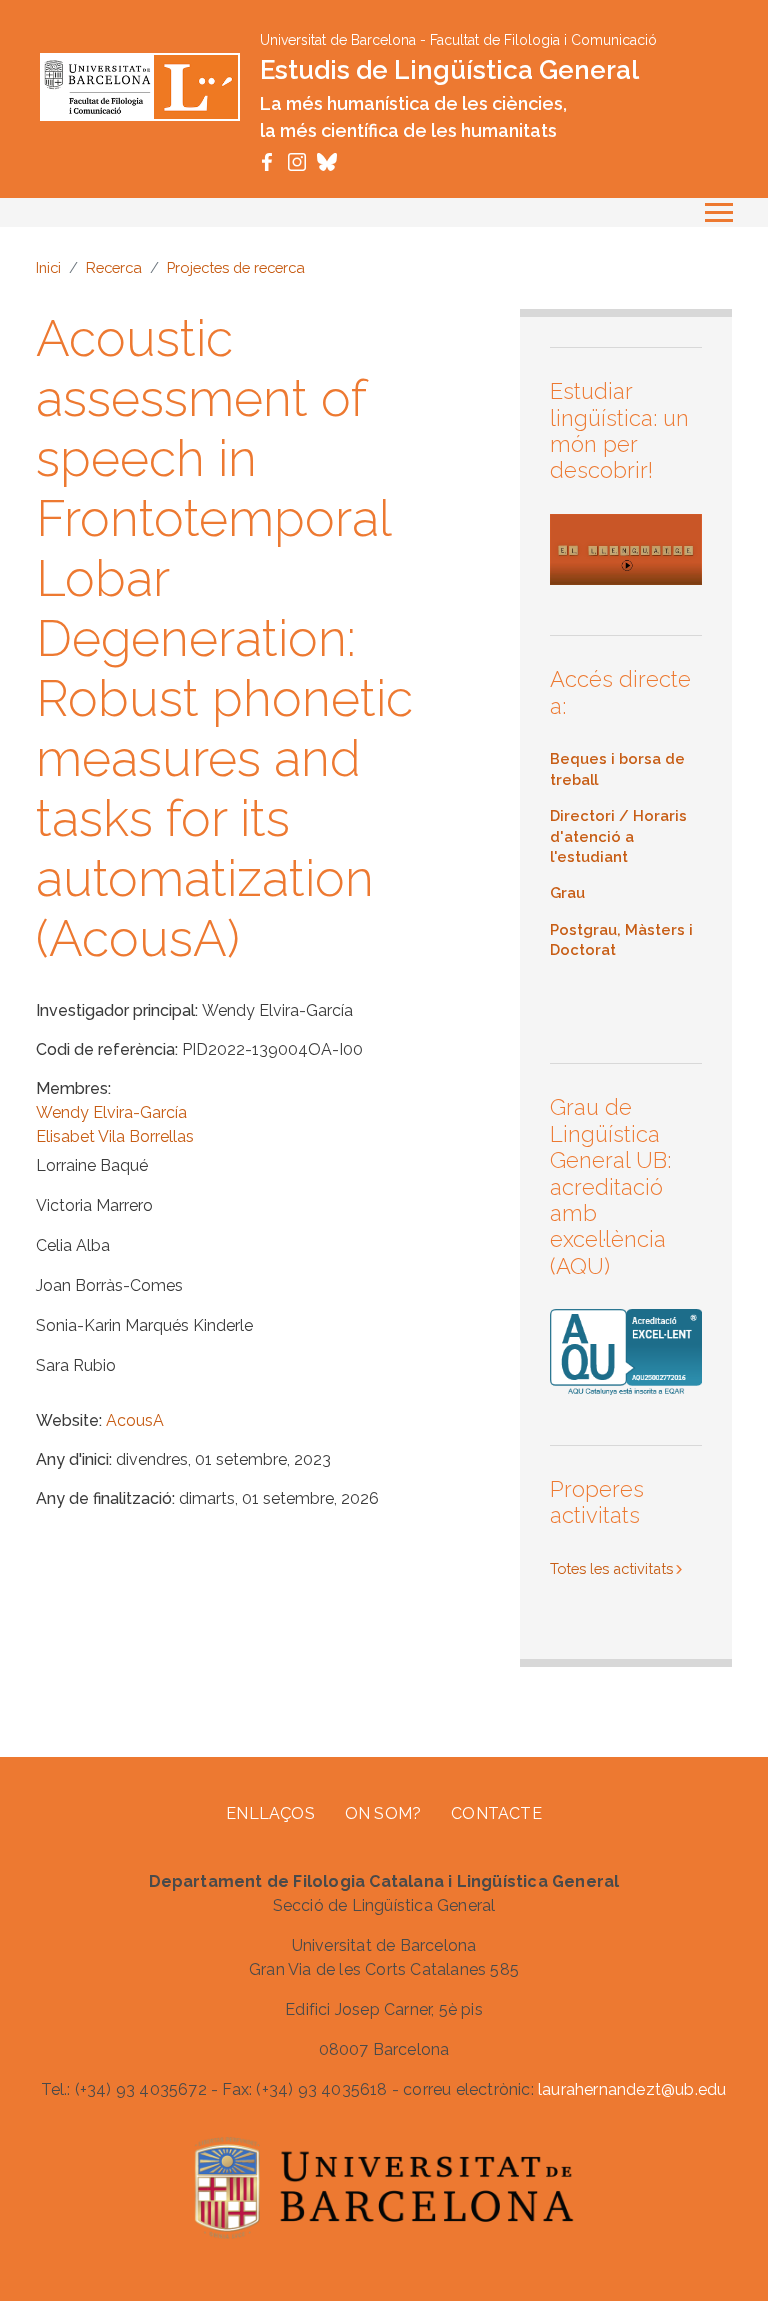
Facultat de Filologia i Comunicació (543, 40)
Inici (48, 267)
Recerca (114, 267)
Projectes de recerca (236, 267)
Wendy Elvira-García (111, 1112)
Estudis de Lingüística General (449, 70)
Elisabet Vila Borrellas (115, 1136)
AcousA (135, 1420)
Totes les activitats (611, 1568)
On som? (383, 1813)
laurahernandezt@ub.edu (632, 2089)
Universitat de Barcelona (338, 40)
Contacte (496, 1813)
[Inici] (140, 85)
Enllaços (270, 1813)
